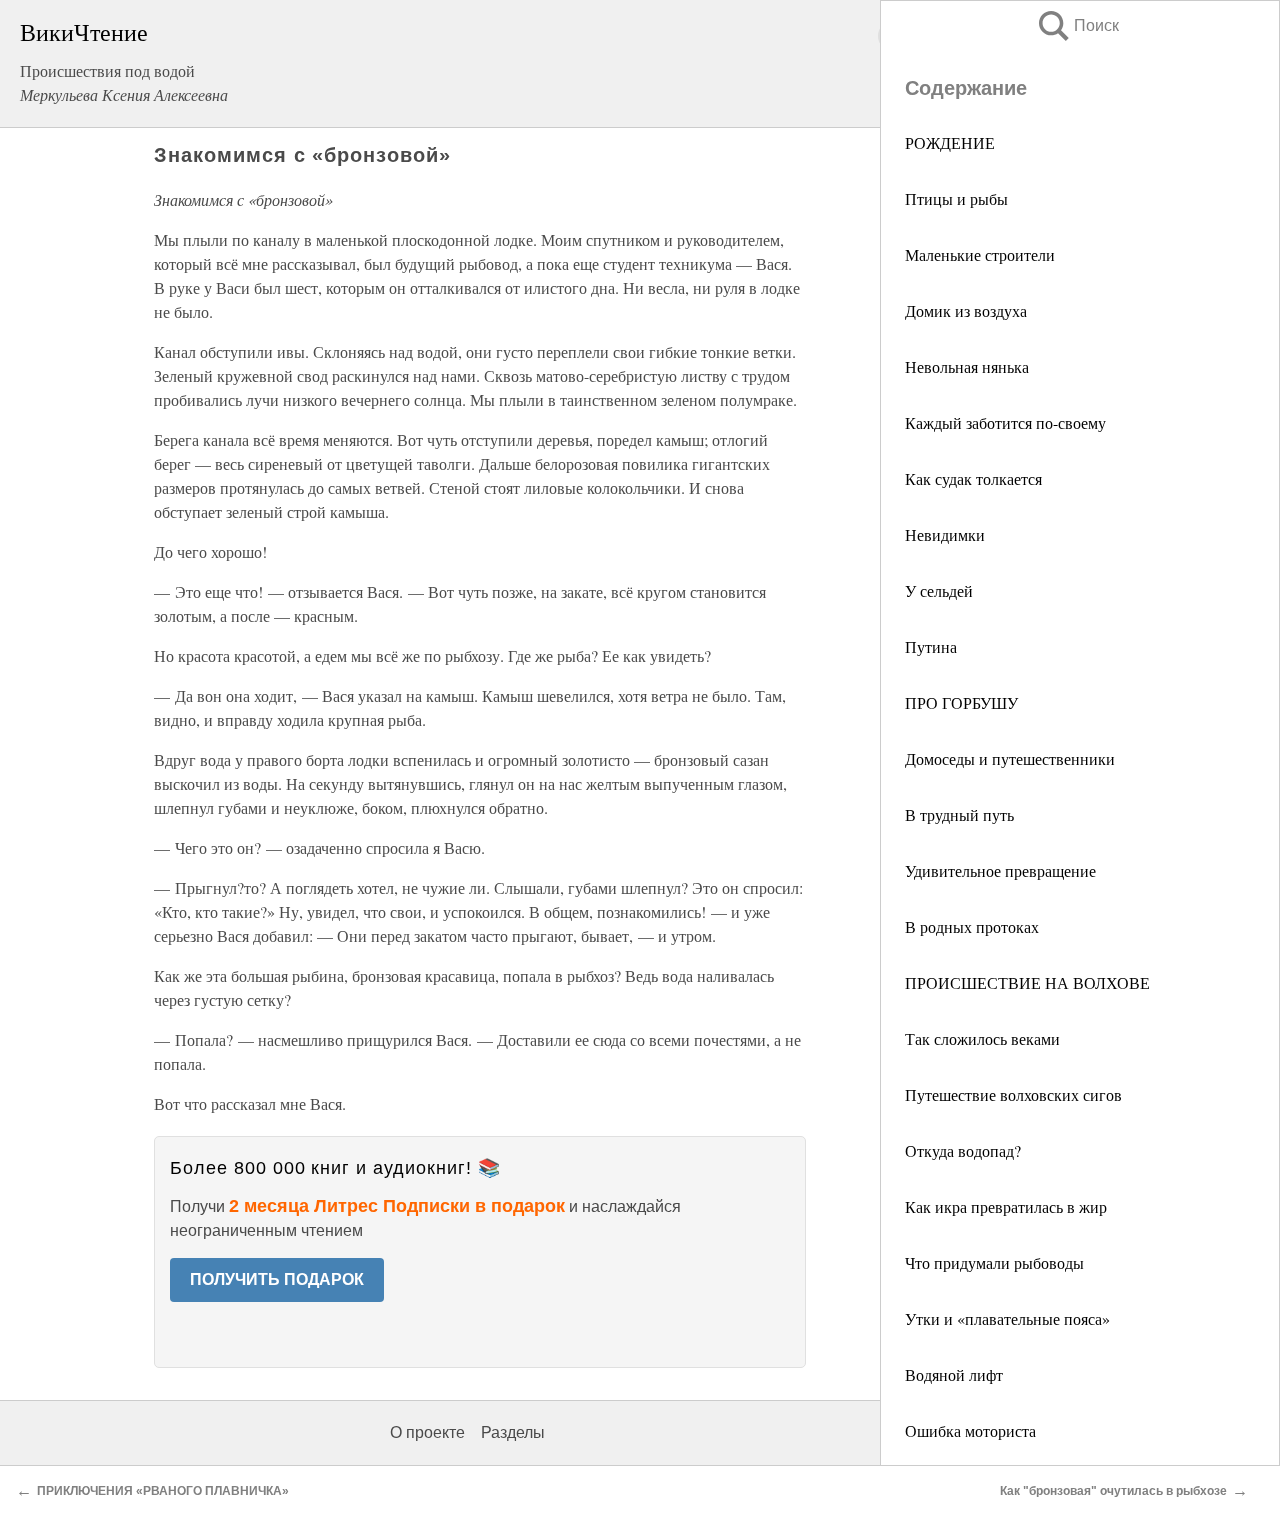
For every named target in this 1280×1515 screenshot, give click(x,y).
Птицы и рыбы (956, 198)
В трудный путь (959, 814)
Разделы (513, 1432)
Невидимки (945, 534)
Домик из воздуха (966, 310)
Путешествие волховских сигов (1013, 1094)
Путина (931, 646)
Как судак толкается (973, 478)
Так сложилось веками (982, 1038)
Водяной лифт (954, 1374)
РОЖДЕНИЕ (950, 142)
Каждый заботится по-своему (1005, 422)
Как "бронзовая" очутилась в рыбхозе (1113, 1491)
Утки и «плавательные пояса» (1007, 1318)
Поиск (1077, 25)
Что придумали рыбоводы (994, 1262)
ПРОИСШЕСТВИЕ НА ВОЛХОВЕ (1027, 982)
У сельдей (939, 590)
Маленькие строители (980, 254)
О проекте (427, 1432)
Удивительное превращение (1000, 870)
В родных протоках (972, 926)
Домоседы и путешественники (1010, 758)
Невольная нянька (967, 366)
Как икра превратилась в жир (1006, 1206)
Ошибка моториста (970, 1430)
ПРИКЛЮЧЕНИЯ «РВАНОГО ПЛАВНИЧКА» (163, 1491)
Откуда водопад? (963, 1150)
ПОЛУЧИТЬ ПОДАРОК (277, 1279)
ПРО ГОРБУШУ (961, 702)
